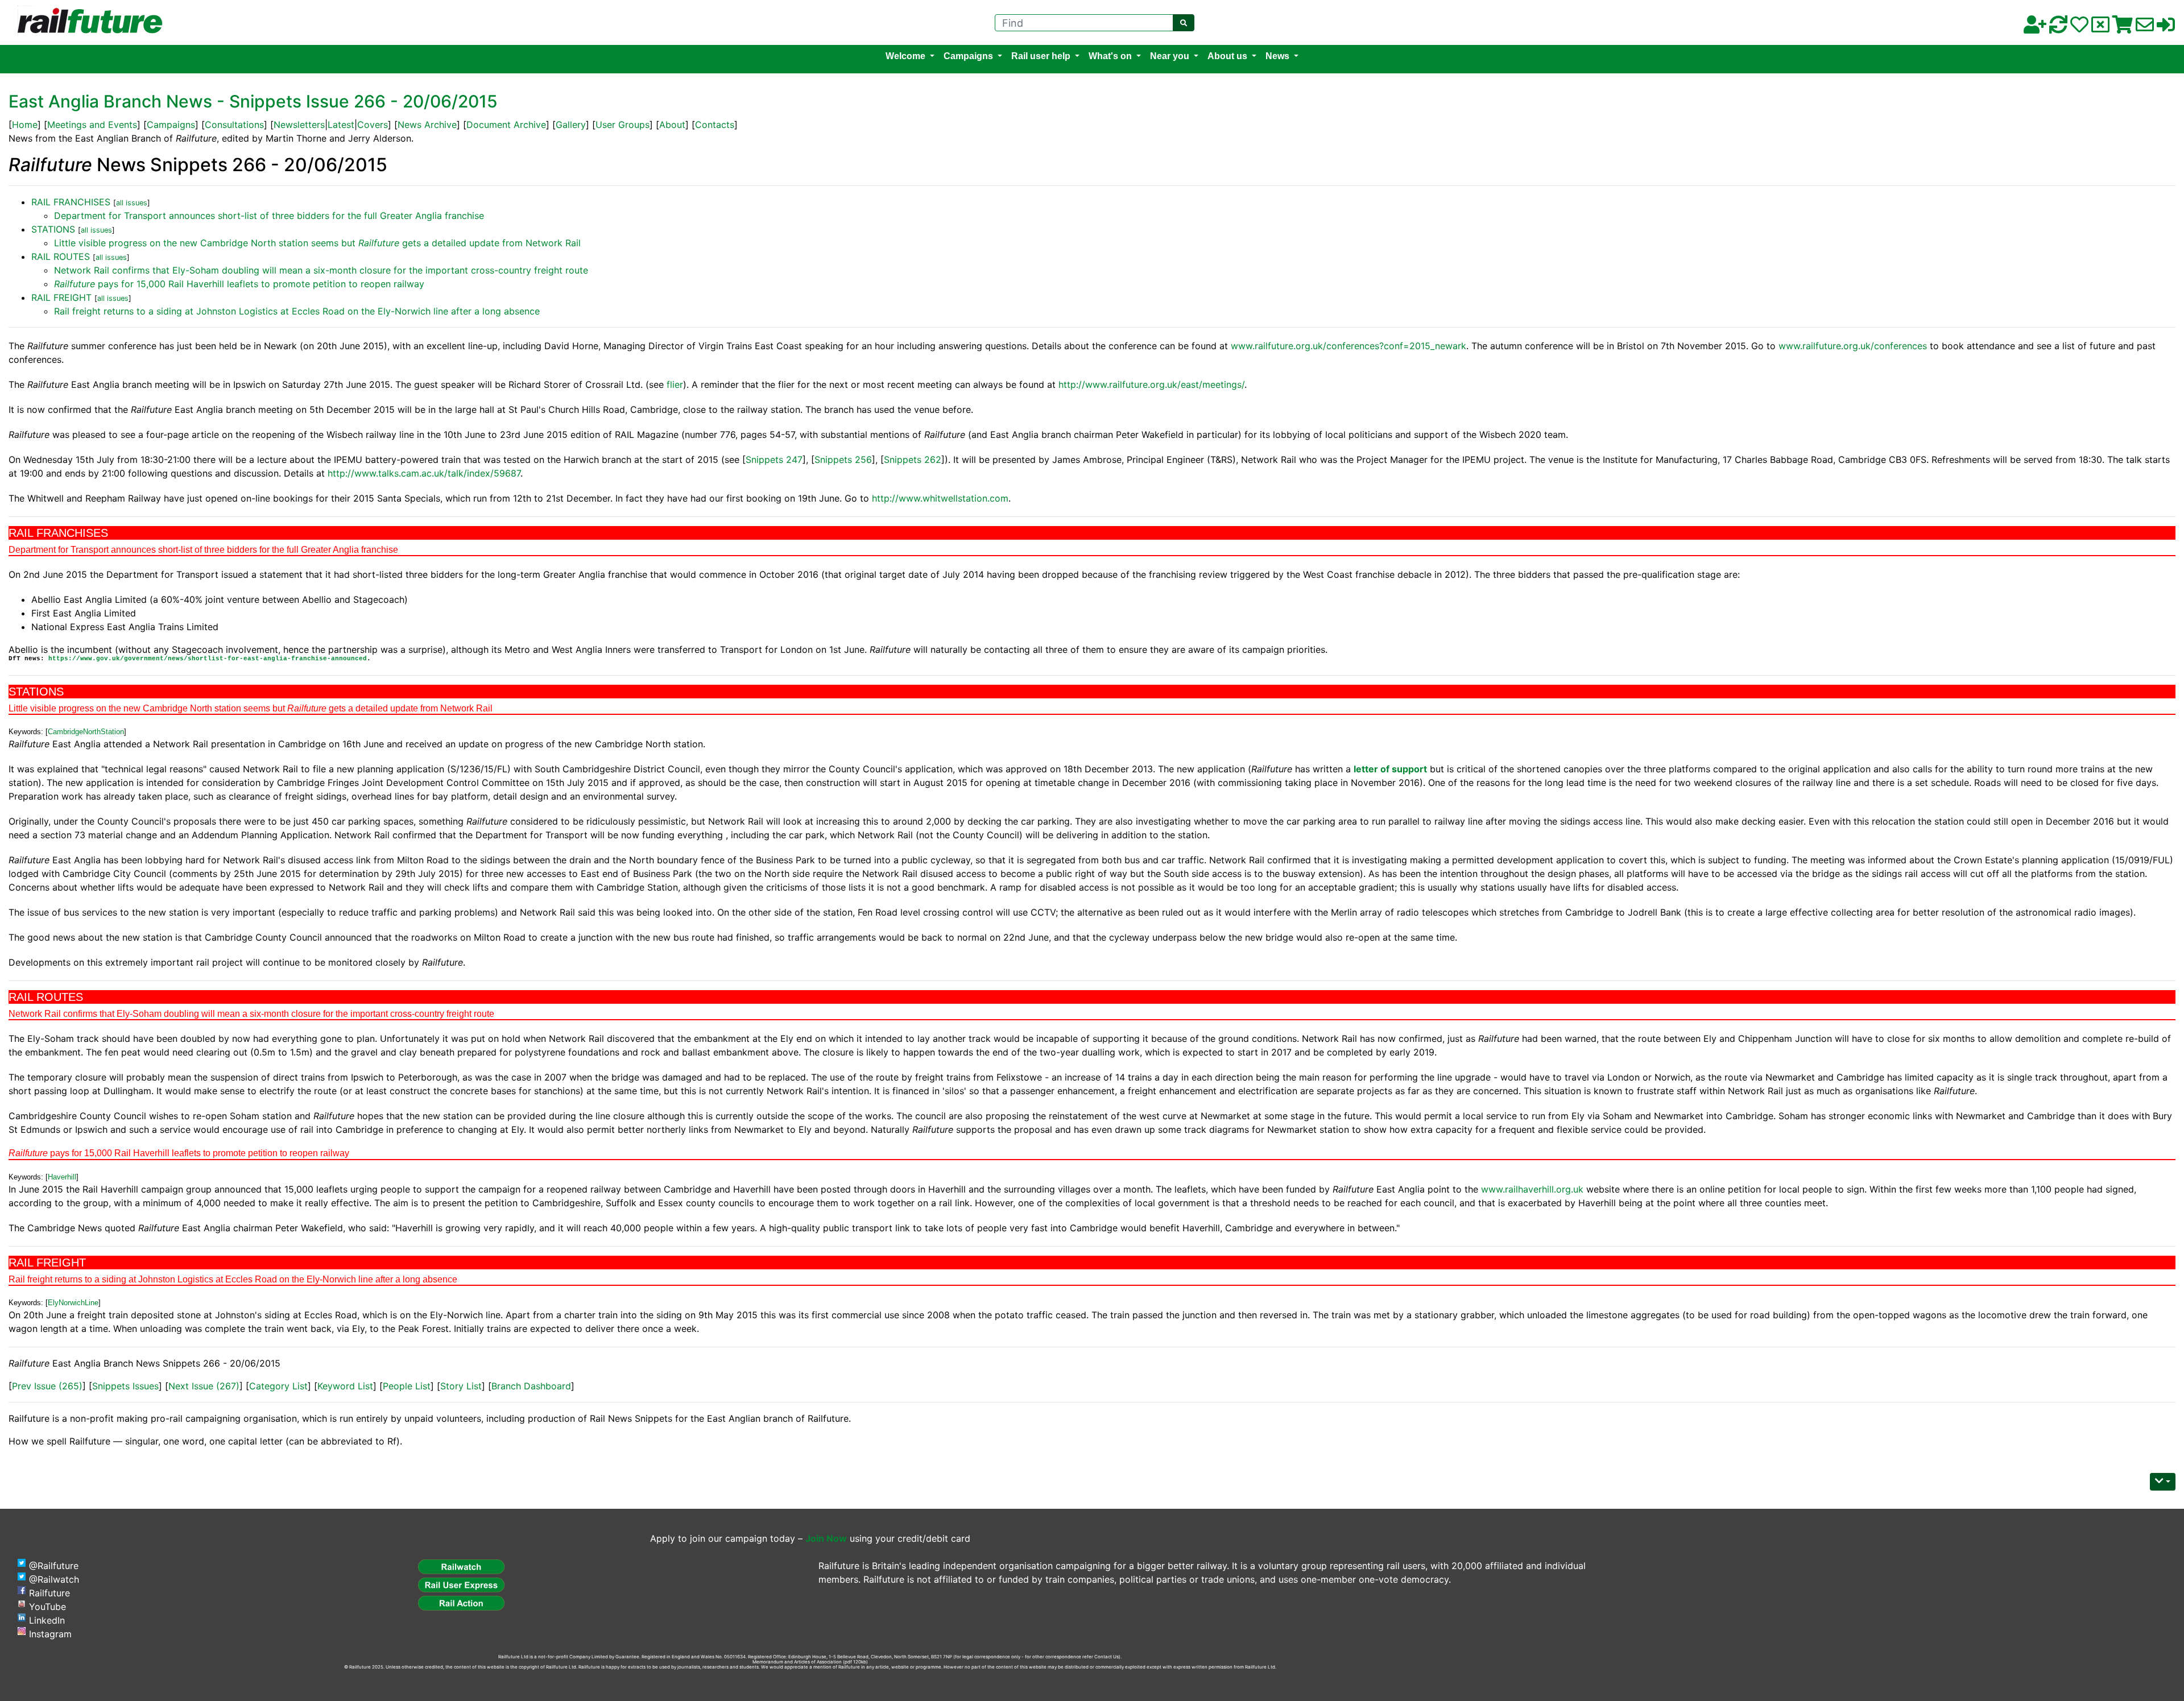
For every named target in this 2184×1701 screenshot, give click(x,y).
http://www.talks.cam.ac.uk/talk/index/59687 (424, 473)
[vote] (2100, 28)
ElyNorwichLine (73, 1303)
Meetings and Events (92, 125)
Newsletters (299, 125)
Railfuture (49, 1593)
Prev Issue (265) (47, 1386)
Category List (278, 1386)
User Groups (622, 125)
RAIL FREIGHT (61, 297)
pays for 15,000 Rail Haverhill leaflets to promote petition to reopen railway (239, 284)
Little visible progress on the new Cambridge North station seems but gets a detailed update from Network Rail (317, 243)
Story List (461, 1386)
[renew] (2058, 28)
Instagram (50, 1634)
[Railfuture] (87, 22)
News (1277, 56)
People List (407, 1386)
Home (25, 125)
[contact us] (2145, 28)
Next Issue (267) (204, 1386)
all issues (132, 203)
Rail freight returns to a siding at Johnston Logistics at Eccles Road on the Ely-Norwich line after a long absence (297, 311)
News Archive (427, 125)
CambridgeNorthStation (86, 732)
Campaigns (968, 56)
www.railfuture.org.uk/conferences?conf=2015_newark (1349, 346)
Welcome (905, 56)
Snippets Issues (125, 1386)
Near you (1170, 56)
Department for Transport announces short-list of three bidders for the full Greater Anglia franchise (269, 216)
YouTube (47, 1607)
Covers (373, 125)
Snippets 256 (843, 460)
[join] (2035, 28)
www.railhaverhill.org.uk (1532, 1189)
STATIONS (53, 229)
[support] (2079, 28)
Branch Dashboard (531, 1386)
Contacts (715, 125)
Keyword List (345, 1386)
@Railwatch (54, 1579)
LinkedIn (47, 1620)
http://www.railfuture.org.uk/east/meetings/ (1151, 384)
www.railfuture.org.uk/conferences (1853, 346)
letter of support (1390, 769)
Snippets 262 (913, 460)
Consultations (234, 125)
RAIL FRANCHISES (71, 202)
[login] (2166, 28)
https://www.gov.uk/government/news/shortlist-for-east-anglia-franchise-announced (208, 659)
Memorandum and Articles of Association (797, 1662)
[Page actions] (2163, 1482)
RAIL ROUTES (61, 256)
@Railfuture (54, 1566)
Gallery (571, 125)
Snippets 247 (774, 460)
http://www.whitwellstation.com (940, 498)
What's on (1110, 56)
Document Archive (506, 125)
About (672, 125)
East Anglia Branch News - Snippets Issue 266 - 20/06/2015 (253, 101)
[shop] (2123, 28)
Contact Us (1107, 1657)
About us (1227, 56)
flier (675, 384)
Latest (341, 125)
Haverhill (62, 1177)
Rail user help (1041, 56)
